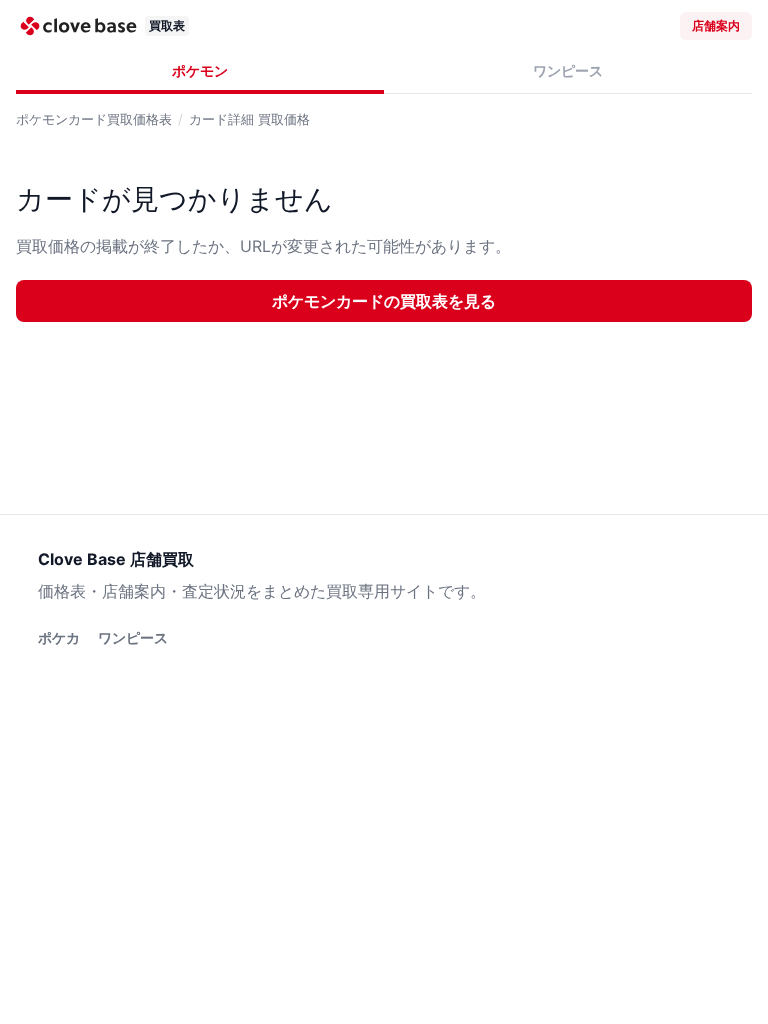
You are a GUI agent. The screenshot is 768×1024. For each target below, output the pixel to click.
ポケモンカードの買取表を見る (384, 301)
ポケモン (200, 70)
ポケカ (59, 637)
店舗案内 (716, 25)
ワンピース (568, 70)
